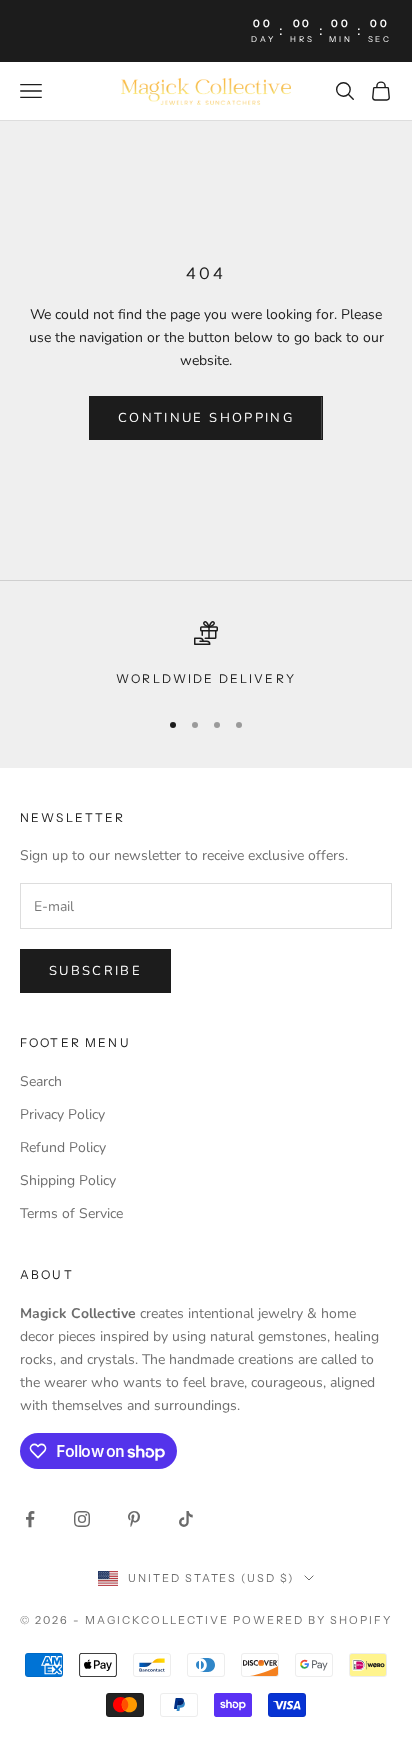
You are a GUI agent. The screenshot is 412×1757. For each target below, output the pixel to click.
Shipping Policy (68, 1180)
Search (41, 1081)
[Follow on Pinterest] (134, 1519)
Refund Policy (63, 1147)
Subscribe (95, 971)
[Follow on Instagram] (82, 1519)
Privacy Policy (62, 1114)
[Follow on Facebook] (30, 1519)
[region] (206, 655)
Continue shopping (206, 418)
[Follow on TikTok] (186, 1519)
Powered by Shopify (312, 1620)
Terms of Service (71, 1213)
